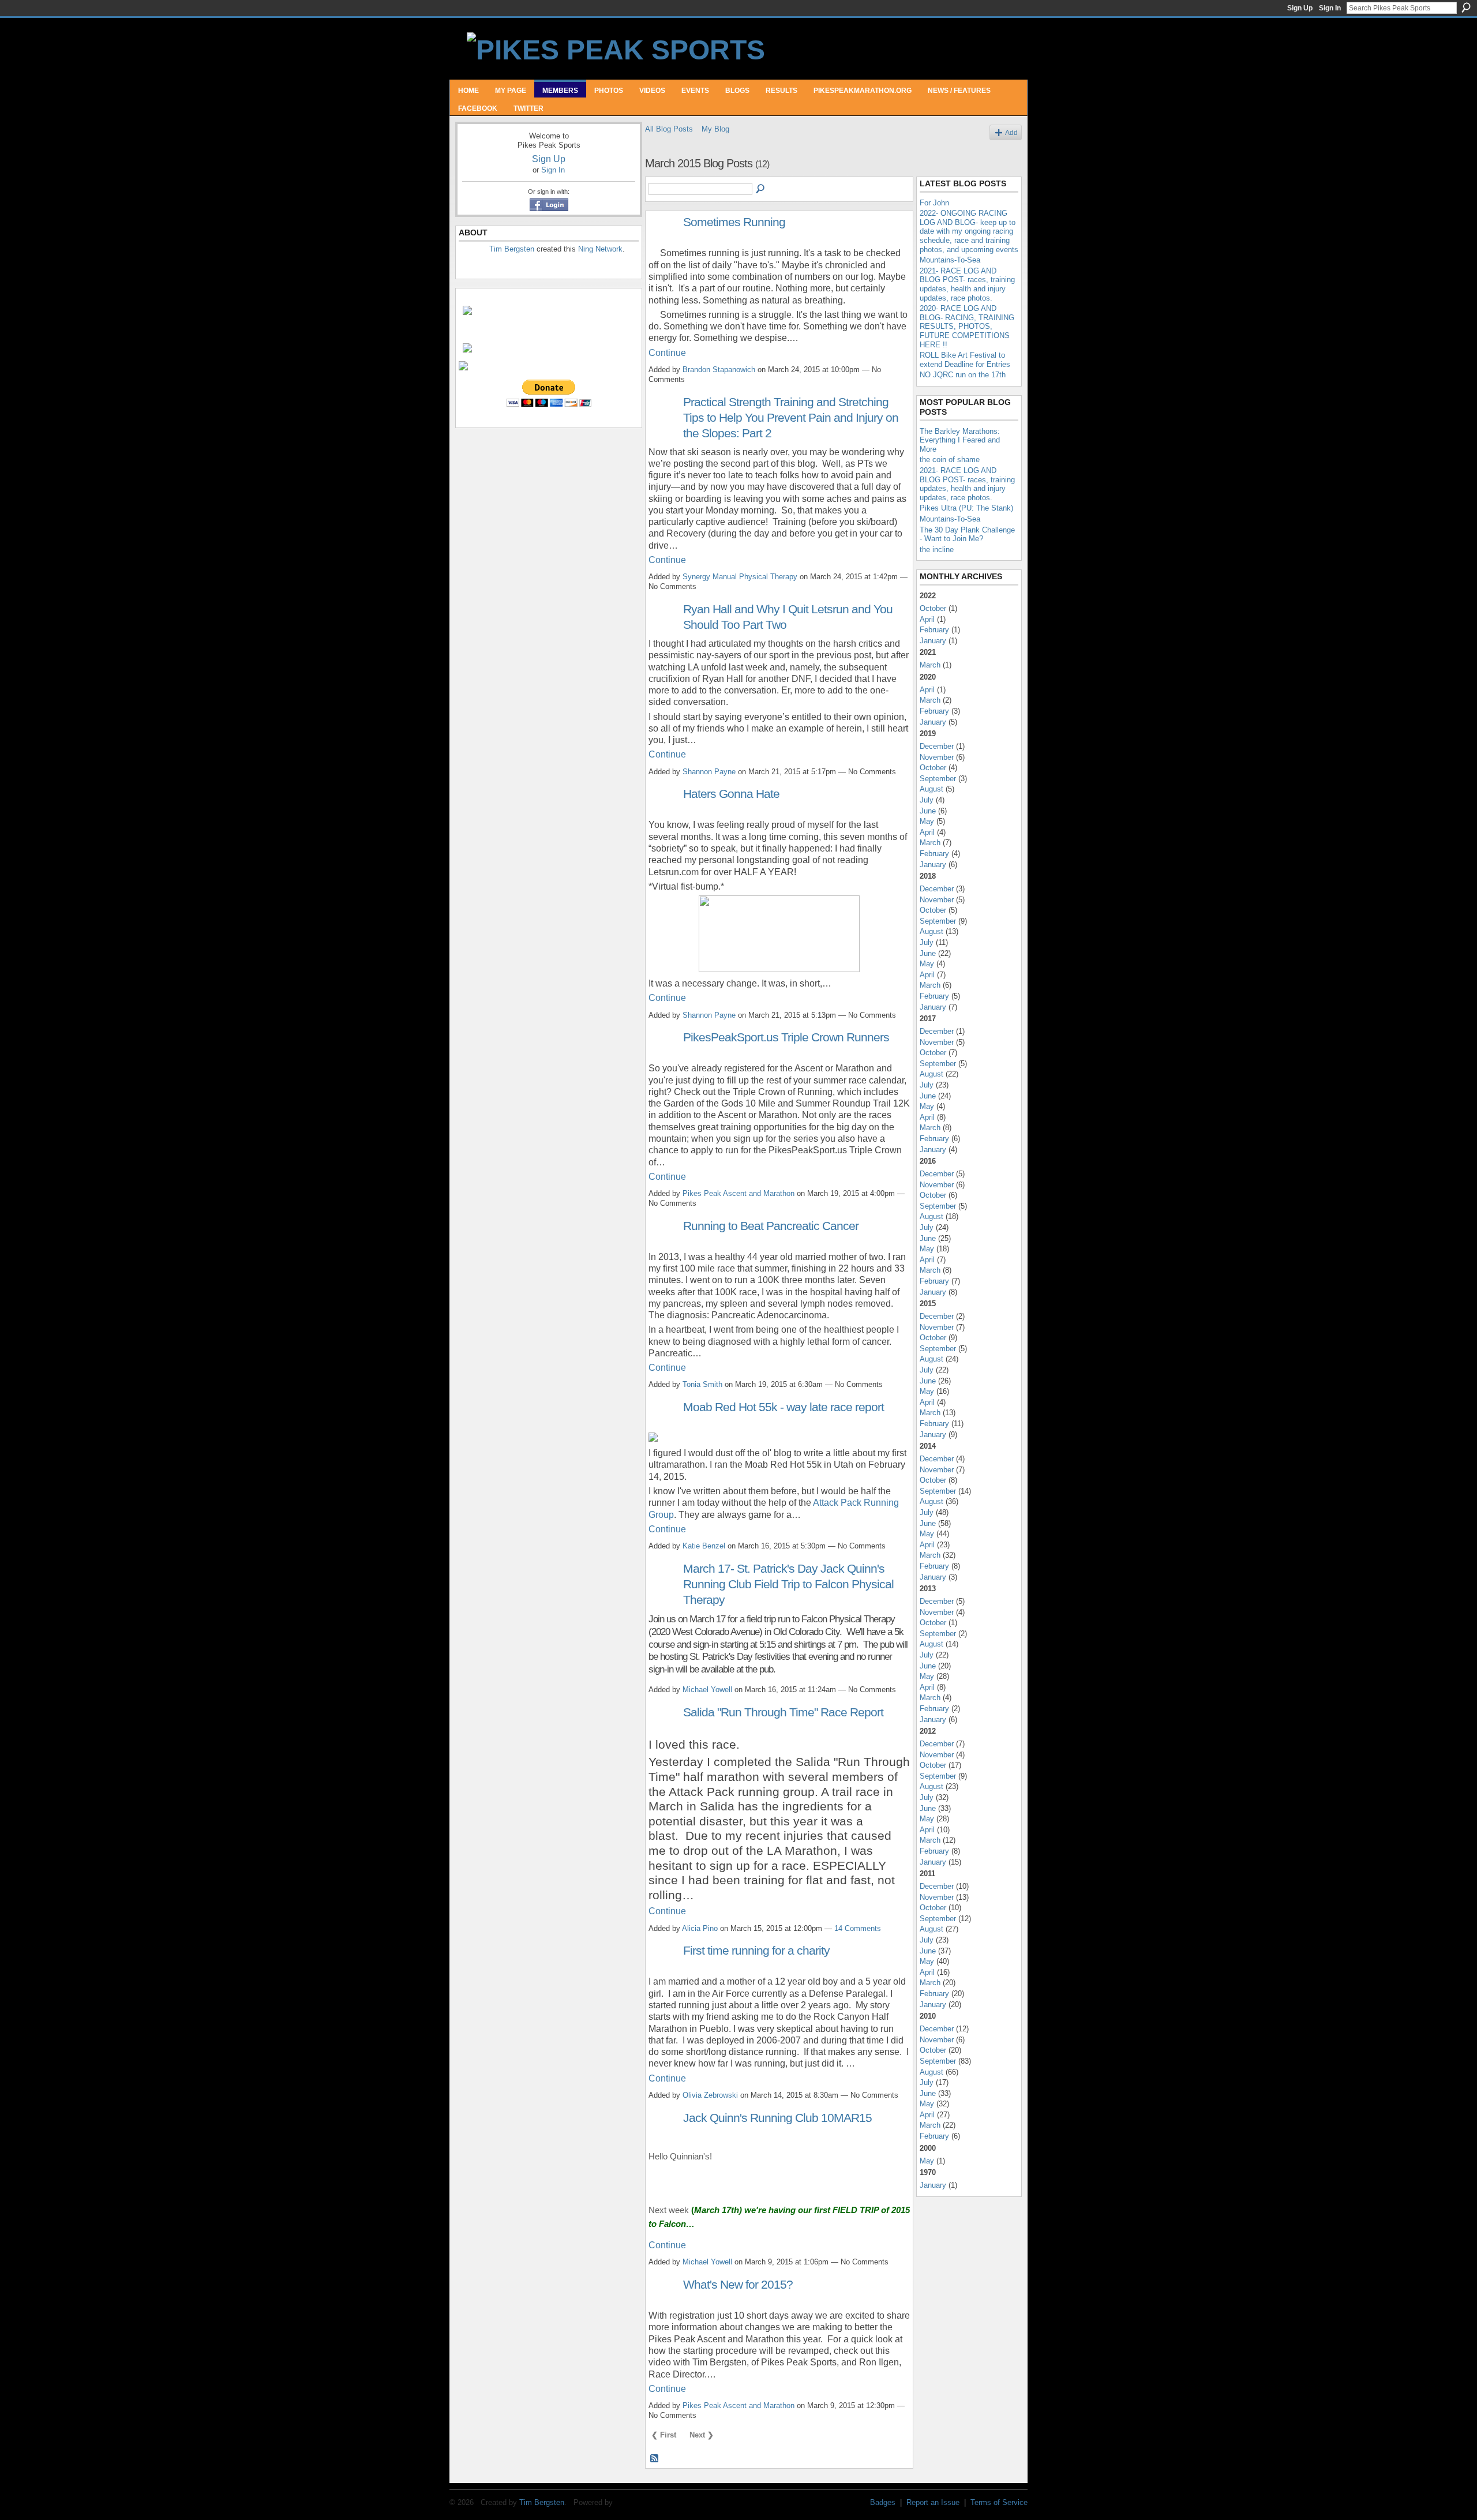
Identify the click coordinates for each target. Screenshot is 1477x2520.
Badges (883, 2502)
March (930, 665)
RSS (655, 2459)
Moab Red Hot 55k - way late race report (784, 1407)
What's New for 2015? (738, 2284)
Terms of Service (999, 2502)
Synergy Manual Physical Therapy (740, 577)
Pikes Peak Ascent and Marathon (738, 1193)
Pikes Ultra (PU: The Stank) (966, 508)
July (927, 800)
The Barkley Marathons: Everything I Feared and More (960, 440)
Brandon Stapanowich (719, 370)
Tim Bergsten (512, 249)
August (931, 789)
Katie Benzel (704, 1546)
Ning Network (600, 249)
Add (1011, 132)
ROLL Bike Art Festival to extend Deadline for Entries (965, 360)
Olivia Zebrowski (710, 2095)
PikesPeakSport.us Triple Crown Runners (786, 1037)
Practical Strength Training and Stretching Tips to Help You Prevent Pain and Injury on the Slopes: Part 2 (791, 417)
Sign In (1330, 8)
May (927, 821)
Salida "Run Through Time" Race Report (783, 1712)
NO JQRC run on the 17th (963, 375)
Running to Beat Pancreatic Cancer (771, 1226)
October (933, 608)
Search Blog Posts (761, 189)
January (933, 641)
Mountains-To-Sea (950, 260)
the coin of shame (950, 460)
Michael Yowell (707, 1690)
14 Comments (858, 1928)
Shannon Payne (709, 772)
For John (934, 203)
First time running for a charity (756, 1950)
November (937, 757)
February (934, 630)
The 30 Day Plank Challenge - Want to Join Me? (967, 535)
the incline (937, 550)
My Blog (715, 129)
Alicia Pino (700, 1928)
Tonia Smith (702, 1384)
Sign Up (1300, 8)
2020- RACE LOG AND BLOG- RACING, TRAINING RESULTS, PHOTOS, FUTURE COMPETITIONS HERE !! (967, 326)
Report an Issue (933, 2502)
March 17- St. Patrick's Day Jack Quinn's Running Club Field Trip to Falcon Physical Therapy (788, 1584)
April (927, 619)
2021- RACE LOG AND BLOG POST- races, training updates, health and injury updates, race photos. (967, 284)
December (937, 746)
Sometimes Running (734, 222)
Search (1466, 7)
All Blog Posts (669, 129)
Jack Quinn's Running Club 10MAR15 (777, 2118)
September (938, 779)
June (928, 811)
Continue (667, 353)
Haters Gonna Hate (731, 794)
